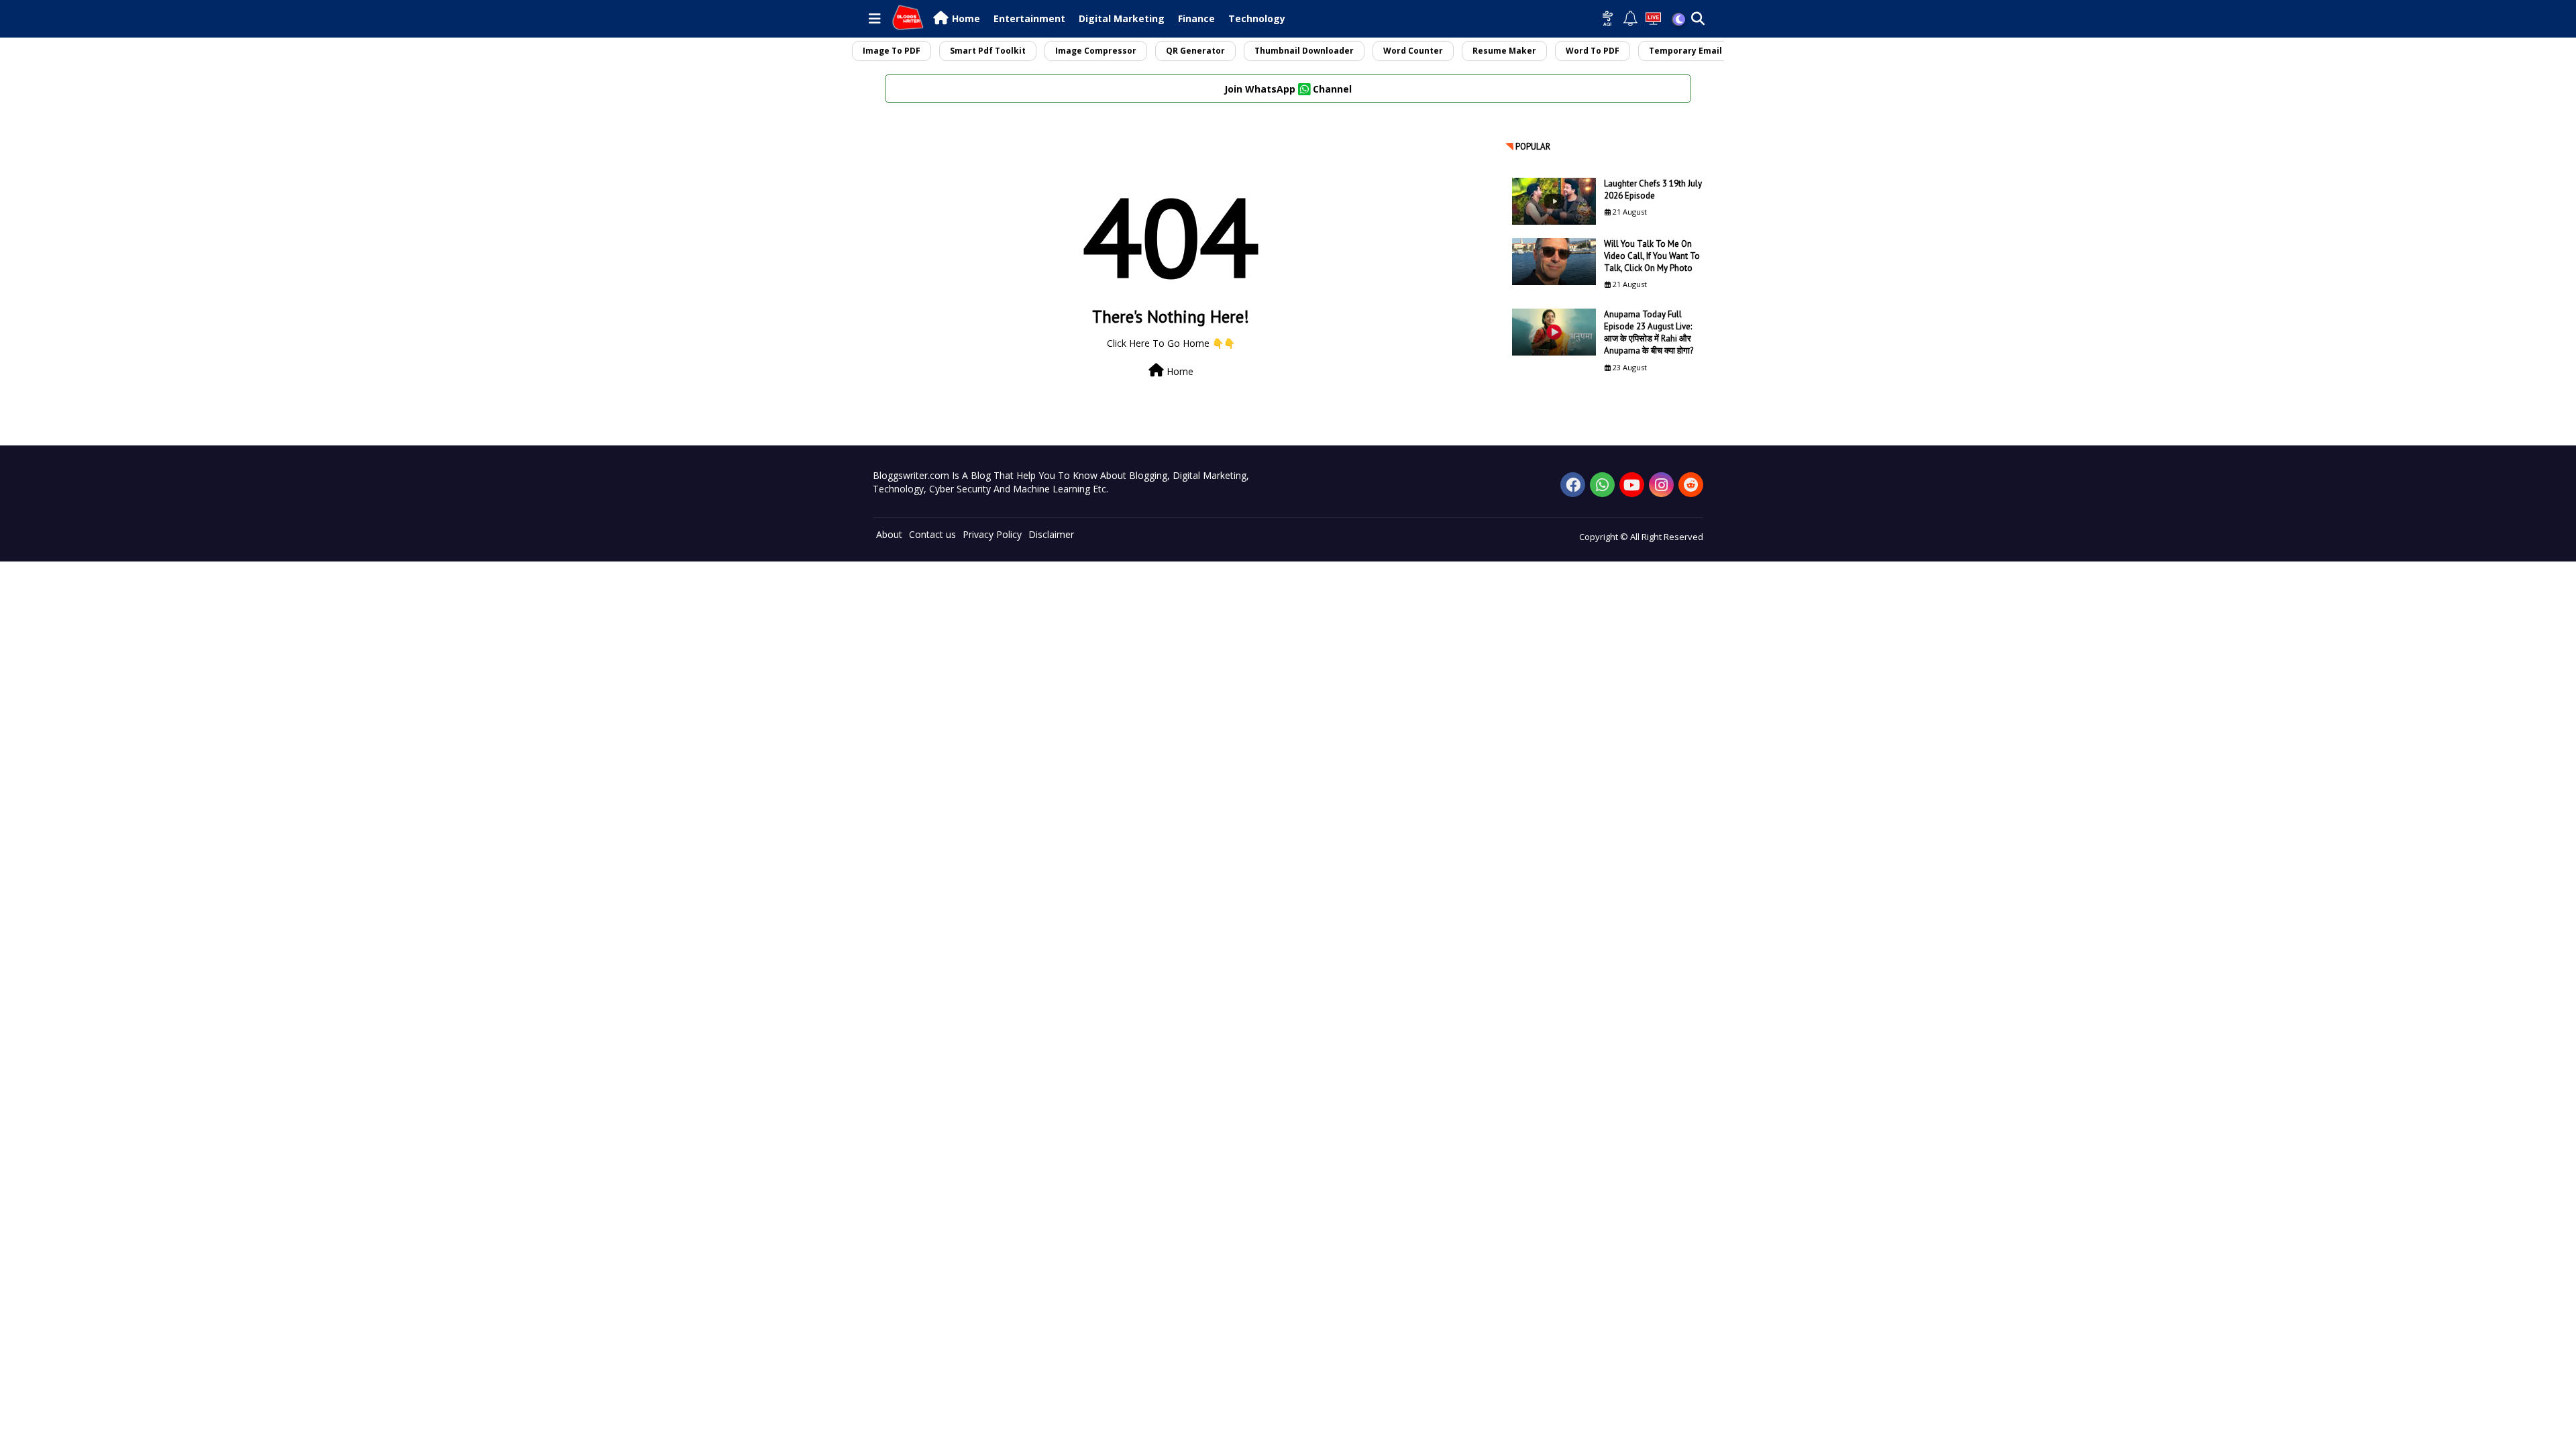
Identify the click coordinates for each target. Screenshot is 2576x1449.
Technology (1257, 18)
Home (966, 18)
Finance (1196, 18)
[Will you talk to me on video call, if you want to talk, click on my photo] (1554, 262)
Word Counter (1413, 51)
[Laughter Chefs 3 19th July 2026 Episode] (1554, 201)
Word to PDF (1593, 51)
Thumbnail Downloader (1304, 51)
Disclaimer (1051, 534)
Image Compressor (1096, 51)
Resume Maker (1504, 51)
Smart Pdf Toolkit (988, 51)
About (889, 534)
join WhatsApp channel (1288, 89)
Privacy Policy (992, 534)
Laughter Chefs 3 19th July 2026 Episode (1653, 190)
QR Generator (1195, 51)
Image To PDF (892, 51)
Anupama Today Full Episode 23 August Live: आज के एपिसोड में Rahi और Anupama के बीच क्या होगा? (1649, 333)
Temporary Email (1685, 51)
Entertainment (1029, 18)
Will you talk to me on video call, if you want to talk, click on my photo (1652, 256)
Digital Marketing (1122, 18)
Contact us (932, 534)
